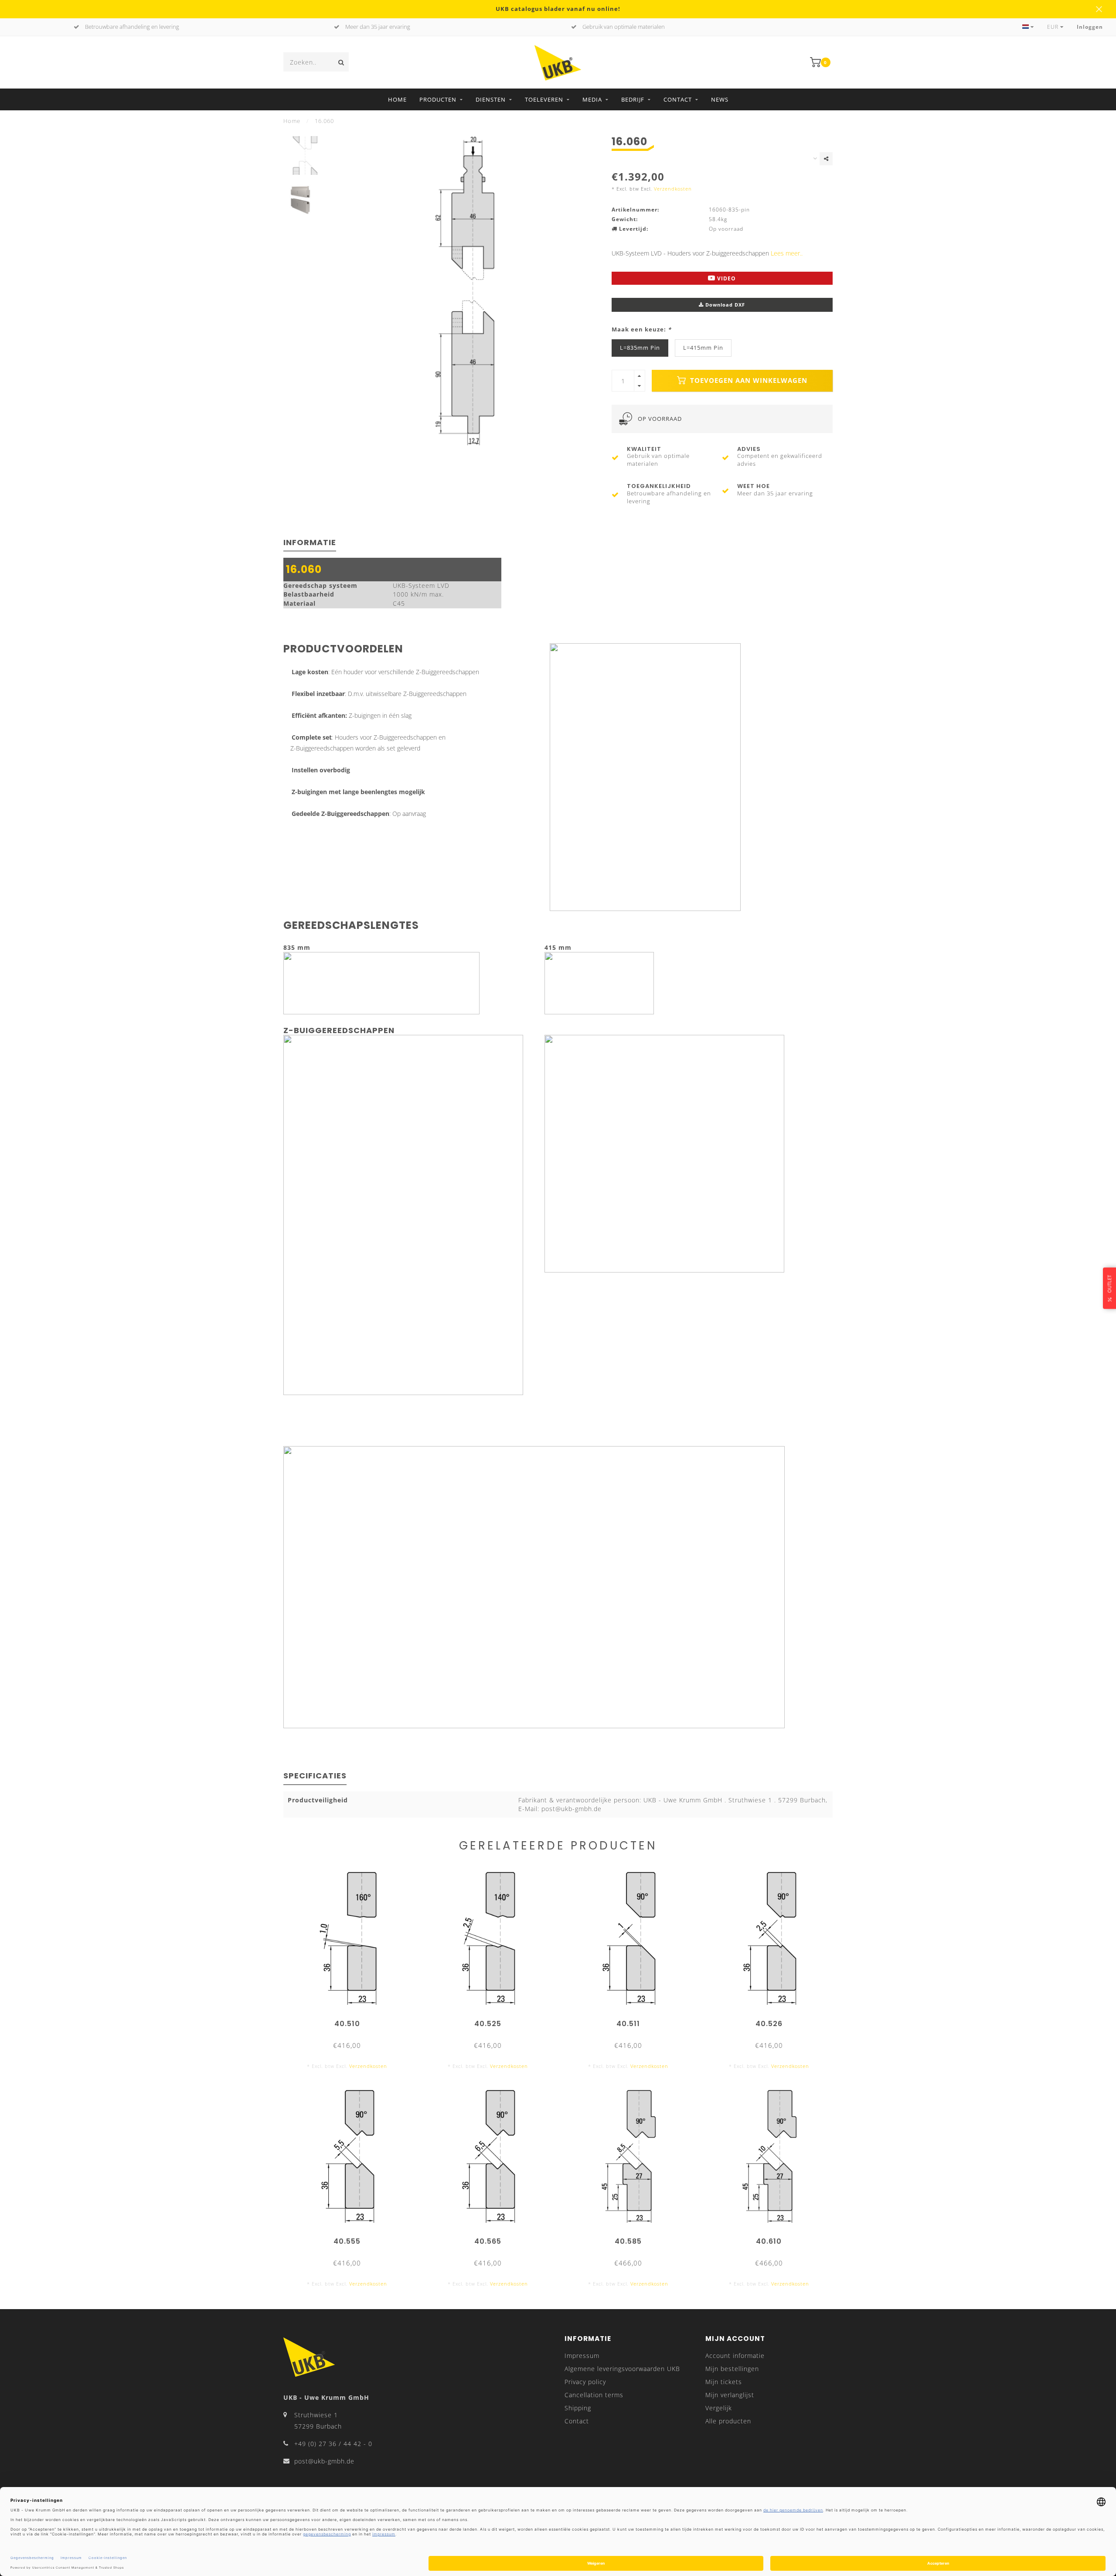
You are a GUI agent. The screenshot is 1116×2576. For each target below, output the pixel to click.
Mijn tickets (724, 2382)
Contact (678, 99)
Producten (438, 99)
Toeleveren (544, 99)
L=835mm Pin (640, 348)
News (720, 99)
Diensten (491, 99)
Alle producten (728, 2421)
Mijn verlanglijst (730, 2395)
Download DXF (724, 305)
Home (397, 99)
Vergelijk (719, 2408)
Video (726, 278)
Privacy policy (585, 2382)
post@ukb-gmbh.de (324, 2461)
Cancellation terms (594, 2395)
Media (592, 99)
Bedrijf (633, 99)
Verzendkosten (673, 189)
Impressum (582, 2356)
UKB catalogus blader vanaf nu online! (558, 9)
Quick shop (351, 2021)
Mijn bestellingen (732, 2369)
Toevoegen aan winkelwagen (748, 380)
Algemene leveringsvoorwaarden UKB (622, 2369)
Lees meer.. (787, 253)
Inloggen (1090, 27)
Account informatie (735, 2356)
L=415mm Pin (703, 348)
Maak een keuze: (641, 329)
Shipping (578, 2408)
